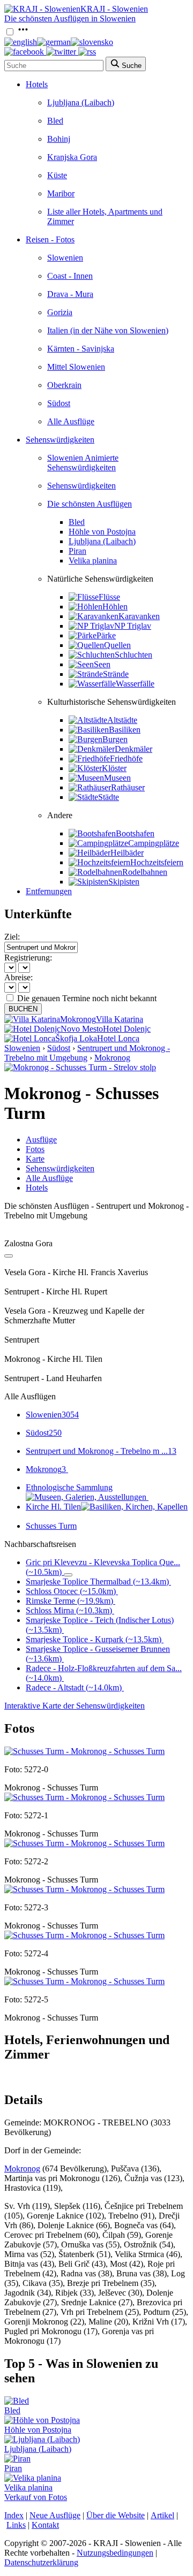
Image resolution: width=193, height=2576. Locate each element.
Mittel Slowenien (76, 367)
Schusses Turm (51, 1526)
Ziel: (12, 937)
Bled (55, 121)
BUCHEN (23, 1009)
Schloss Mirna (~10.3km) (69, 1610)
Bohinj (59, 139)
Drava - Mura (70, 294)
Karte (35, 1159)
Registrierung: (28, 958)
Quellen (117, 645)
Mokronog (112, 1058)
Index (14, 2515)
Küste (57, 175)
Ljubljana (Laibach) (81, 102)
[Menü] (23, 32)
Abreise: (18, 977)
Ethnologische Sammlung (69, 1487)
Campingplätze (154, 843)
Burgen (115, 739)
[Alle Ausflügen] (9, 1256)
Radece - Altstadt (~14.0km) (74, 1687)
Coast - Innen (70, 276)
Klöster (114, 768)
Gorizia (60, 312)
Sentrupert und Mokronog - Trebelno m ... (101, 1451)
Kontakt (45, 2525)
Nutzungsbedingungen (115, 2553)
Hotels (37, 84)
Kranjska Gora (72, 157)
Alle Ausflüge (71, 421)
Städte (109, 797)
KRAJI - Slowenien (114, 9)
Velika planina (93, 561)
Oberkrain (64, 385)
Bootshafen (135, 833)
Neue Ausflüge (55, 2515)
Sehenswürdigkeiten (60, 440)
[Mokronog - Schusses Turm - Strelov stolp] (80, 1067)
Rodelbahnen (145, 872)
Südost (59, 403)
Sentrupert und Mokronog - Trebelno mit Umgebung (87, 1053)
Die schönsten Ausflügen (90, 504)
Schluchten (133, 655)
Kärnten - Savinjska (81, 349)
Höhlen (115, 607)
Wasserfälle (135, 684)
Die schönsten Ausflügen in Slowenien (70, 18)
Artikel (162, 2515)
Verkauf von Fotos (36, 2497)
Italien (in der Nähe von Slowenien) (108, 330)
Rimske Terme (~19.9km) (69, 1601)
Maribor (61, 193)
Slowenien (65, 258)
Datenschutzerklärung (41, 2562)
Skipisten (124, 882)
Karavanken (139, 616)
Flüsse (109, 597)
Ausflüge (41, 1140)
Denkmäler (133, 749)
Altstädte (122, 720)
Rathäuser (128, 787)
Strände (116, 674)
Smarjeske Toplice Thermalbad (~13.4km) (97, 1582)
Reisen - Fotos (50, 239)
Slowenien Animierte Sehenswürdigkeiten (83, 463)
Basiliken (125, 730)
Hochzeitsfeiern (157, 862)
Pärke (106, 635)
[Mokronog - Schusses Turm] (84, 1751)
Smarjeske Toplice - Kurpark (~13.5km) (94, 1639)
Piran (77, 551)
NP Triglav (133, 626)
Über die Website (116, 2515)
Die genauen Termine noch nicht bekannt (87, 998)
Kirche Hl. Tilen (53, 1507)
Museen (117, 778)
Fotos (35, 1149)
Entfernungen (49, 891)
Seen (102, 664)
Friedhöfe (126, 759)
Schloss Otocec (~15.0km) (71, 1591)
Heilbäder (127, 853)
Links (16, 2525)
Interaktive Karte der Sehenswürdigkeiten (75, 1706)
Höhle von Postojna (102, 532)
